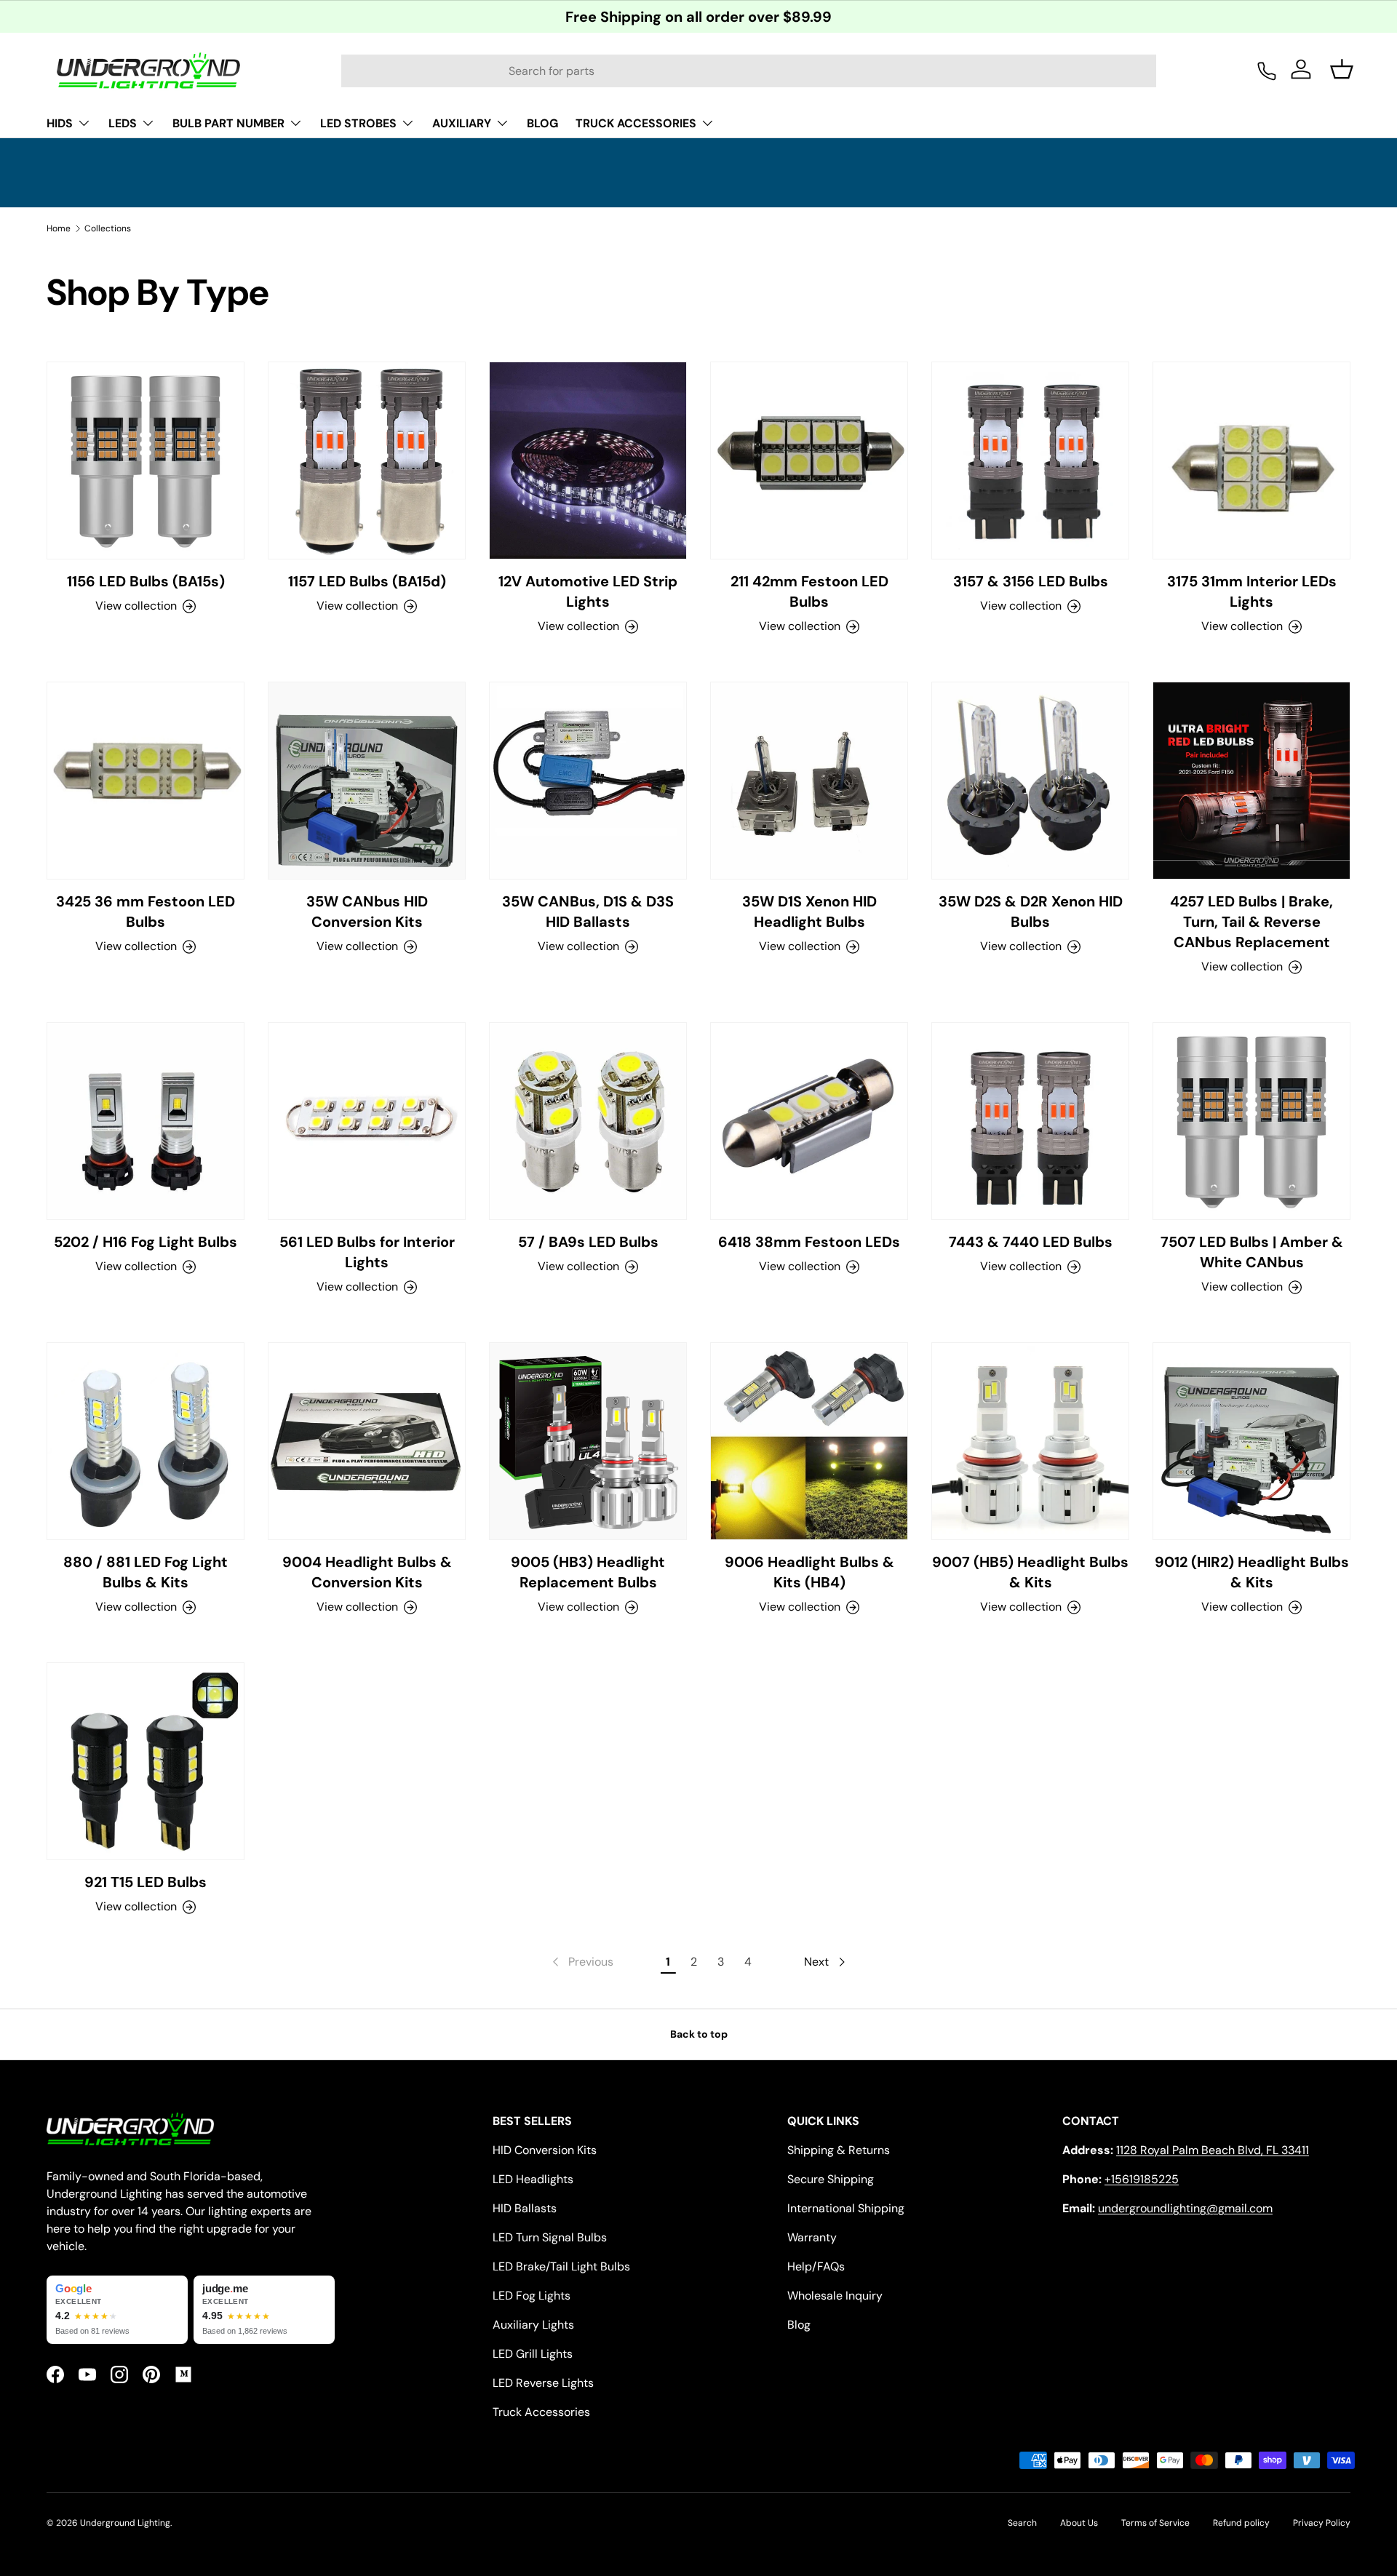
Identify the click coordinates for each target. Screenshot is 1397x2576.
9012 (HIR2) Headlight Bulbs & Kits (1252, 1572)
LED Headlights (533, 2179)
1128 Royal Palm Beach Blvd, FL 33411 (1213, 2150)
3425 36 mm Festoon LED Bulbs (146, 912)
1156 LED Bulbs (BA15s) (146, 581)
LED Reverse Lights (543, 2383)
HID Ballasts (525, 2208)
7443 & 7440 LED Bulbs (1031, 1242)
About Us (1079, 2523)
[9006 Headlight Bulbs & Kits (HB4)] (809, 1441)
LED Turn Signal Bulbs (550, 2237)
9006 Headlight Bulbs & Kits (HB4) (809, 1572)
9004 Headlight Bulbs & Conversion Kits (367, 1572)
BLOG (542, 123)
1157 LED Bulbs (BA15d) (367, 581)
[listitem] (117, 2310)
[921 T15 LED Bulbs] (146, 1761)
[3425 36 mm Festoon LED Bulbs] (146, 781)
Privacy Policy (1322, 2523)
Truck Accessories (541, 2412)
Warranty (812, 2237)
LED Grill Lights (533, 2354)
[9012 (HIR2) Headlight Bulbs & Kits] (1251, 1441)
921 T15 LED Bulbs (146, 1882)
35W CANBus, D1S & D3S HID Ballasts (588, 912)
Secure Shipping (831, 2179)
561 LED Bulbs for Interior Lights (367, 1252)
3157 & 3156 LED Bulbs (1031, 581)
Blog (799, 2325)
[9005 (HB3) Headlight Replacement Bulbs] (588, 1441)
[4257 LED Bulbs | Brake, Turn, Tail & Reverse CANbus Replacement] (1251, 781)
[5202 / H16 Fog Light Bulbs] (146, 1121)
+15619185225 (1142, 2179)
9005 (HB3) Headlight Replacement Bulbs (588, 1572)
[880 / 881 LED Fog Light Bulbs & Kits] (146, 1441)
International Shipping (846, 2208)
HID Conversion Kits (545, 2150)
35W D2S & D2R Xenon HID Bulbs (1031, 912)
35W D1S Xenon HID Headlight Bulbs (809, 912)
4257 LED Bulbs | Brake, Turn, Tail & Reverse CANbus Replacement (1251, 922)
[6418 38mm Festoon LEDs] (809, 1121)
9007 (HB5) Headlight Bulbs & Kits (1030, 1572)
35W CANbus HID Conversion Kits (367, 912)
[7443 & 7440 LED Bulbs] (1030, 1121)
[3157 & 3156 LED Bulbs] (1030, 460)
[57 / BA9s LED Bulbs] (588, 1121)
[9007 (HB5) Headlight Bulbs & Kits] (1030, 1441)
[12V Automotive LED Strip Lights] (588, 460)
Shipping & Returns (839, 2150)
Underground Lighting (125, 2523)
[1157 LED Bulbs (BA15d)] (367, 460)
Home (59, 228)
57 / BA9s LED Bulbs (588, 1242)
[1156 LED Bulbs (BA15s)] (146, 460)
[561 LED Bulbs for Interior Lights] (367, 1121)
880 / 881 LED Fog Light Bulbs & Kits (146, 1572)
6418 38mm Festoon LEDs (809, 1242)
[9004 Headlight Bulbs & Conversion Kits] (367, 1441)
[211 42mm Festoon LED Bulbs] (809, 460)
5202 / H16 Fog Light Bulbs (146, 1242)
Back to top (699, 2034)
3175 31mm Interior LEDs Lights (1252, 591)
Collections (108, 228)
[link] (581, 1962)
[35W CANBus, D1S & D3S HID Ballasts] (588, 781)
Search (1022, 2523)
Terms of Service (1155, 2523)
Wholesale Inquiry (835, 2296)
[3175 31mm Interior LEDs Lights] (1251, 460)
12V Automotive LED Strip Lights (588, 591)
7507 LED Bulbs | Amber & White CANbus (1252, 1252)
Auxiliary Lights (533, 2325)
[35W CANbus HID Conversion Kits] (367, 781)
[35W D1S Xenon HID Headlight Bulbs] (809, 781)
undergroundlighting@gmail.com (1185, 2208)
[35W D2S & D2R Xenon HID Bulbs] (1030, 781)
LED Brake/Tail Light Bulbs (561, 2266)
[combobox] (749, 71)
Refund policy (1241, 2523)
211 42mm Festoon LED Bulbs (809, 591)
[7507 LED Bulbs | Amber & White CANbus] (1251, 1121)
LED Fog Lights (532, 2296)
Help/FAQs (816, 2266)
